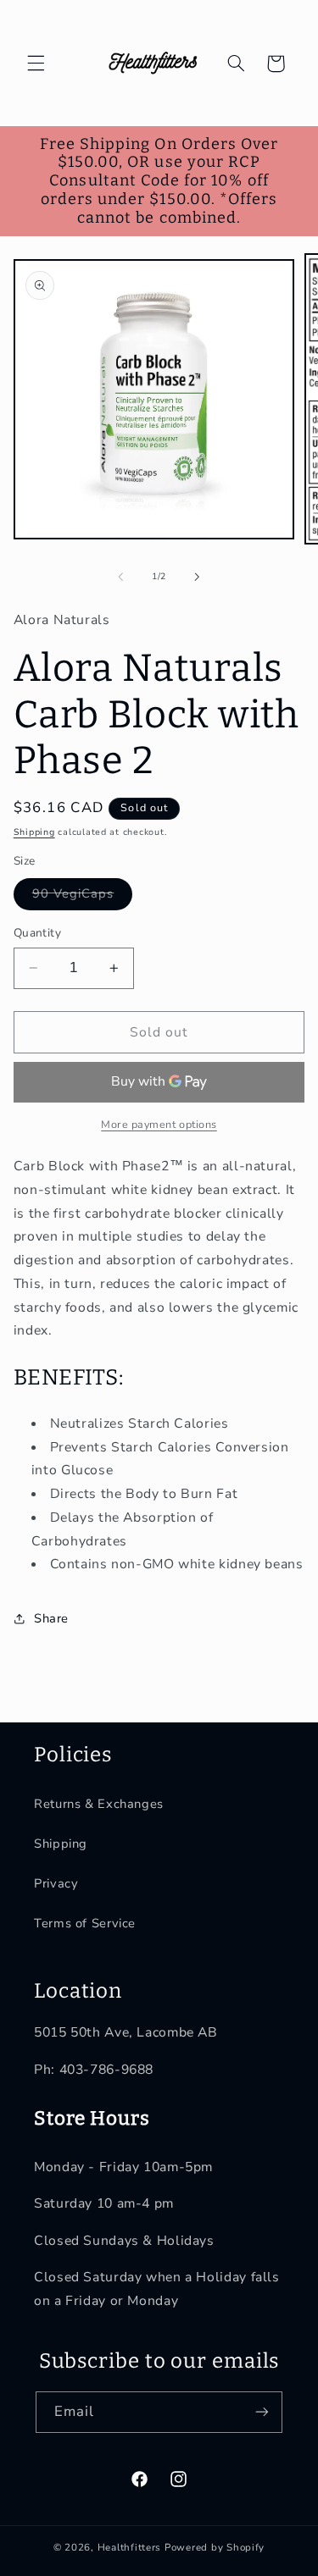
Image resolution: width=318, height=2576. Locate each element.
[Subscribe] (262, 2412)
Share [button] (51, 1618)
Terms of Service (85, 1923)
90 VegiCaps (83, 897)
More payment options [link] (159, 1124)
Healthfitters (130, 2547)
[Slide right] (198, 577)
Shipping (34, 832)
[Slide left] (120, 577)
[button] (36, 64)
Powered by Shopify (215, 2547)
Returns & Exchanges (99, 1804)
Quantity (37, 933)
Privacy (56, 1883)
